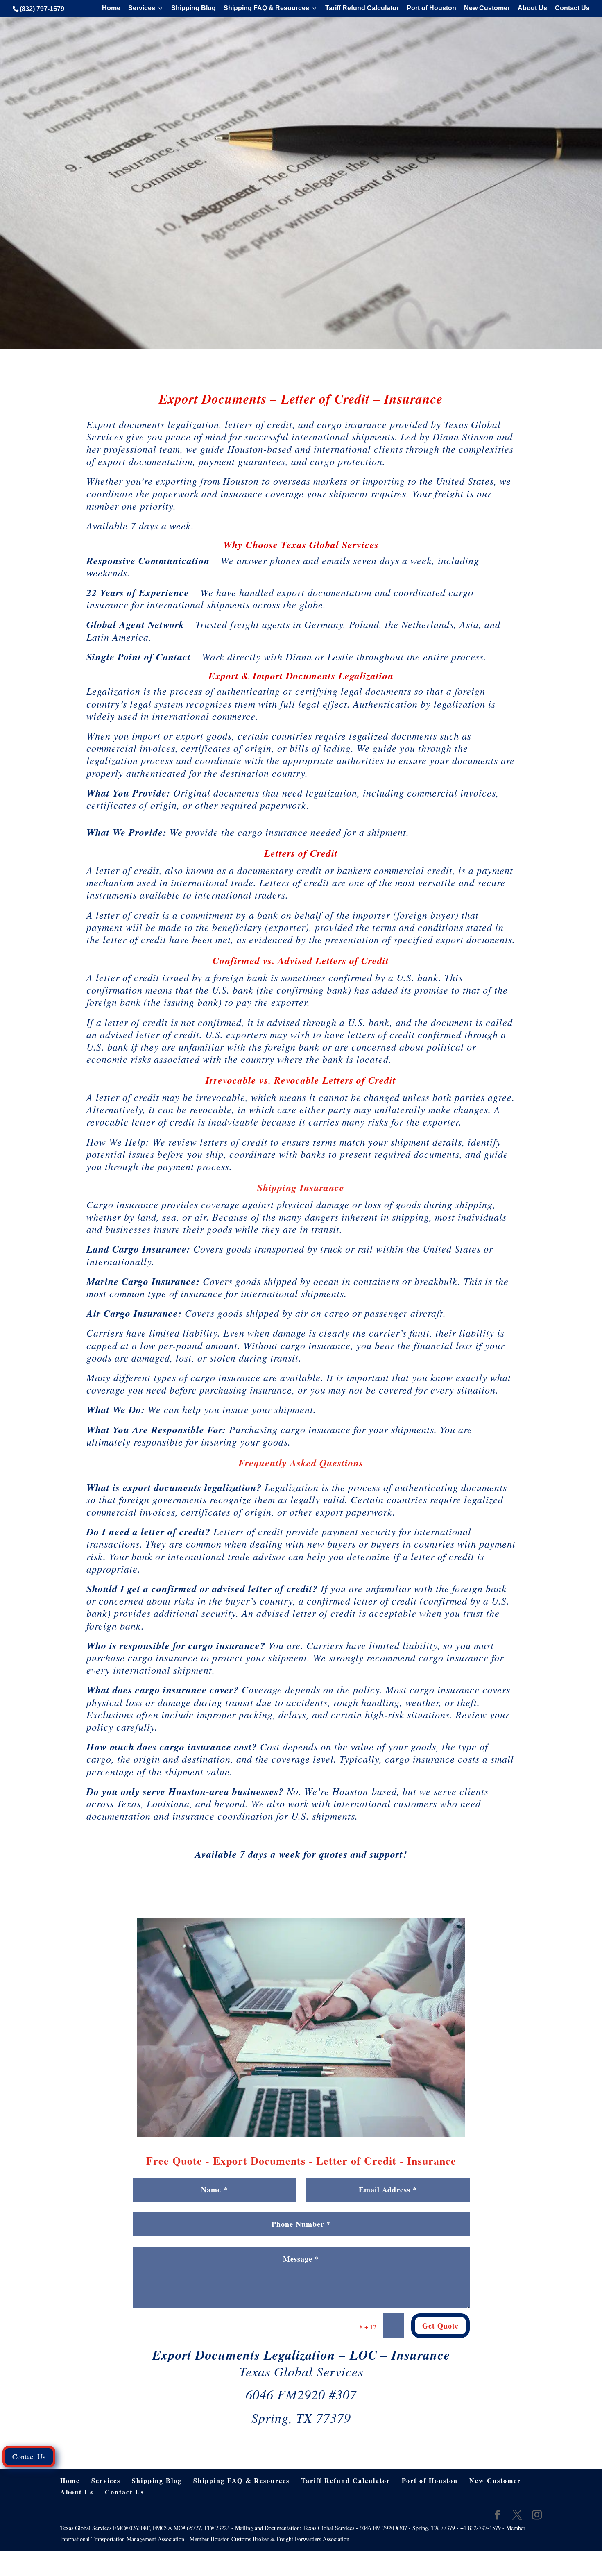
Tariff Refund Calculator (362, 8)
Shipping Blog (193, 8)
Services (142, 8)
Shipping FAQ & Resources (266, 8)
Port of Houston (431, 8)
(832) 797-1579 (42, 9)
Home (111, 8)
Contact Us (572, 8)
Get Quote (440, 2326)
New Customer (487, 8)
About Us (532, 8)
